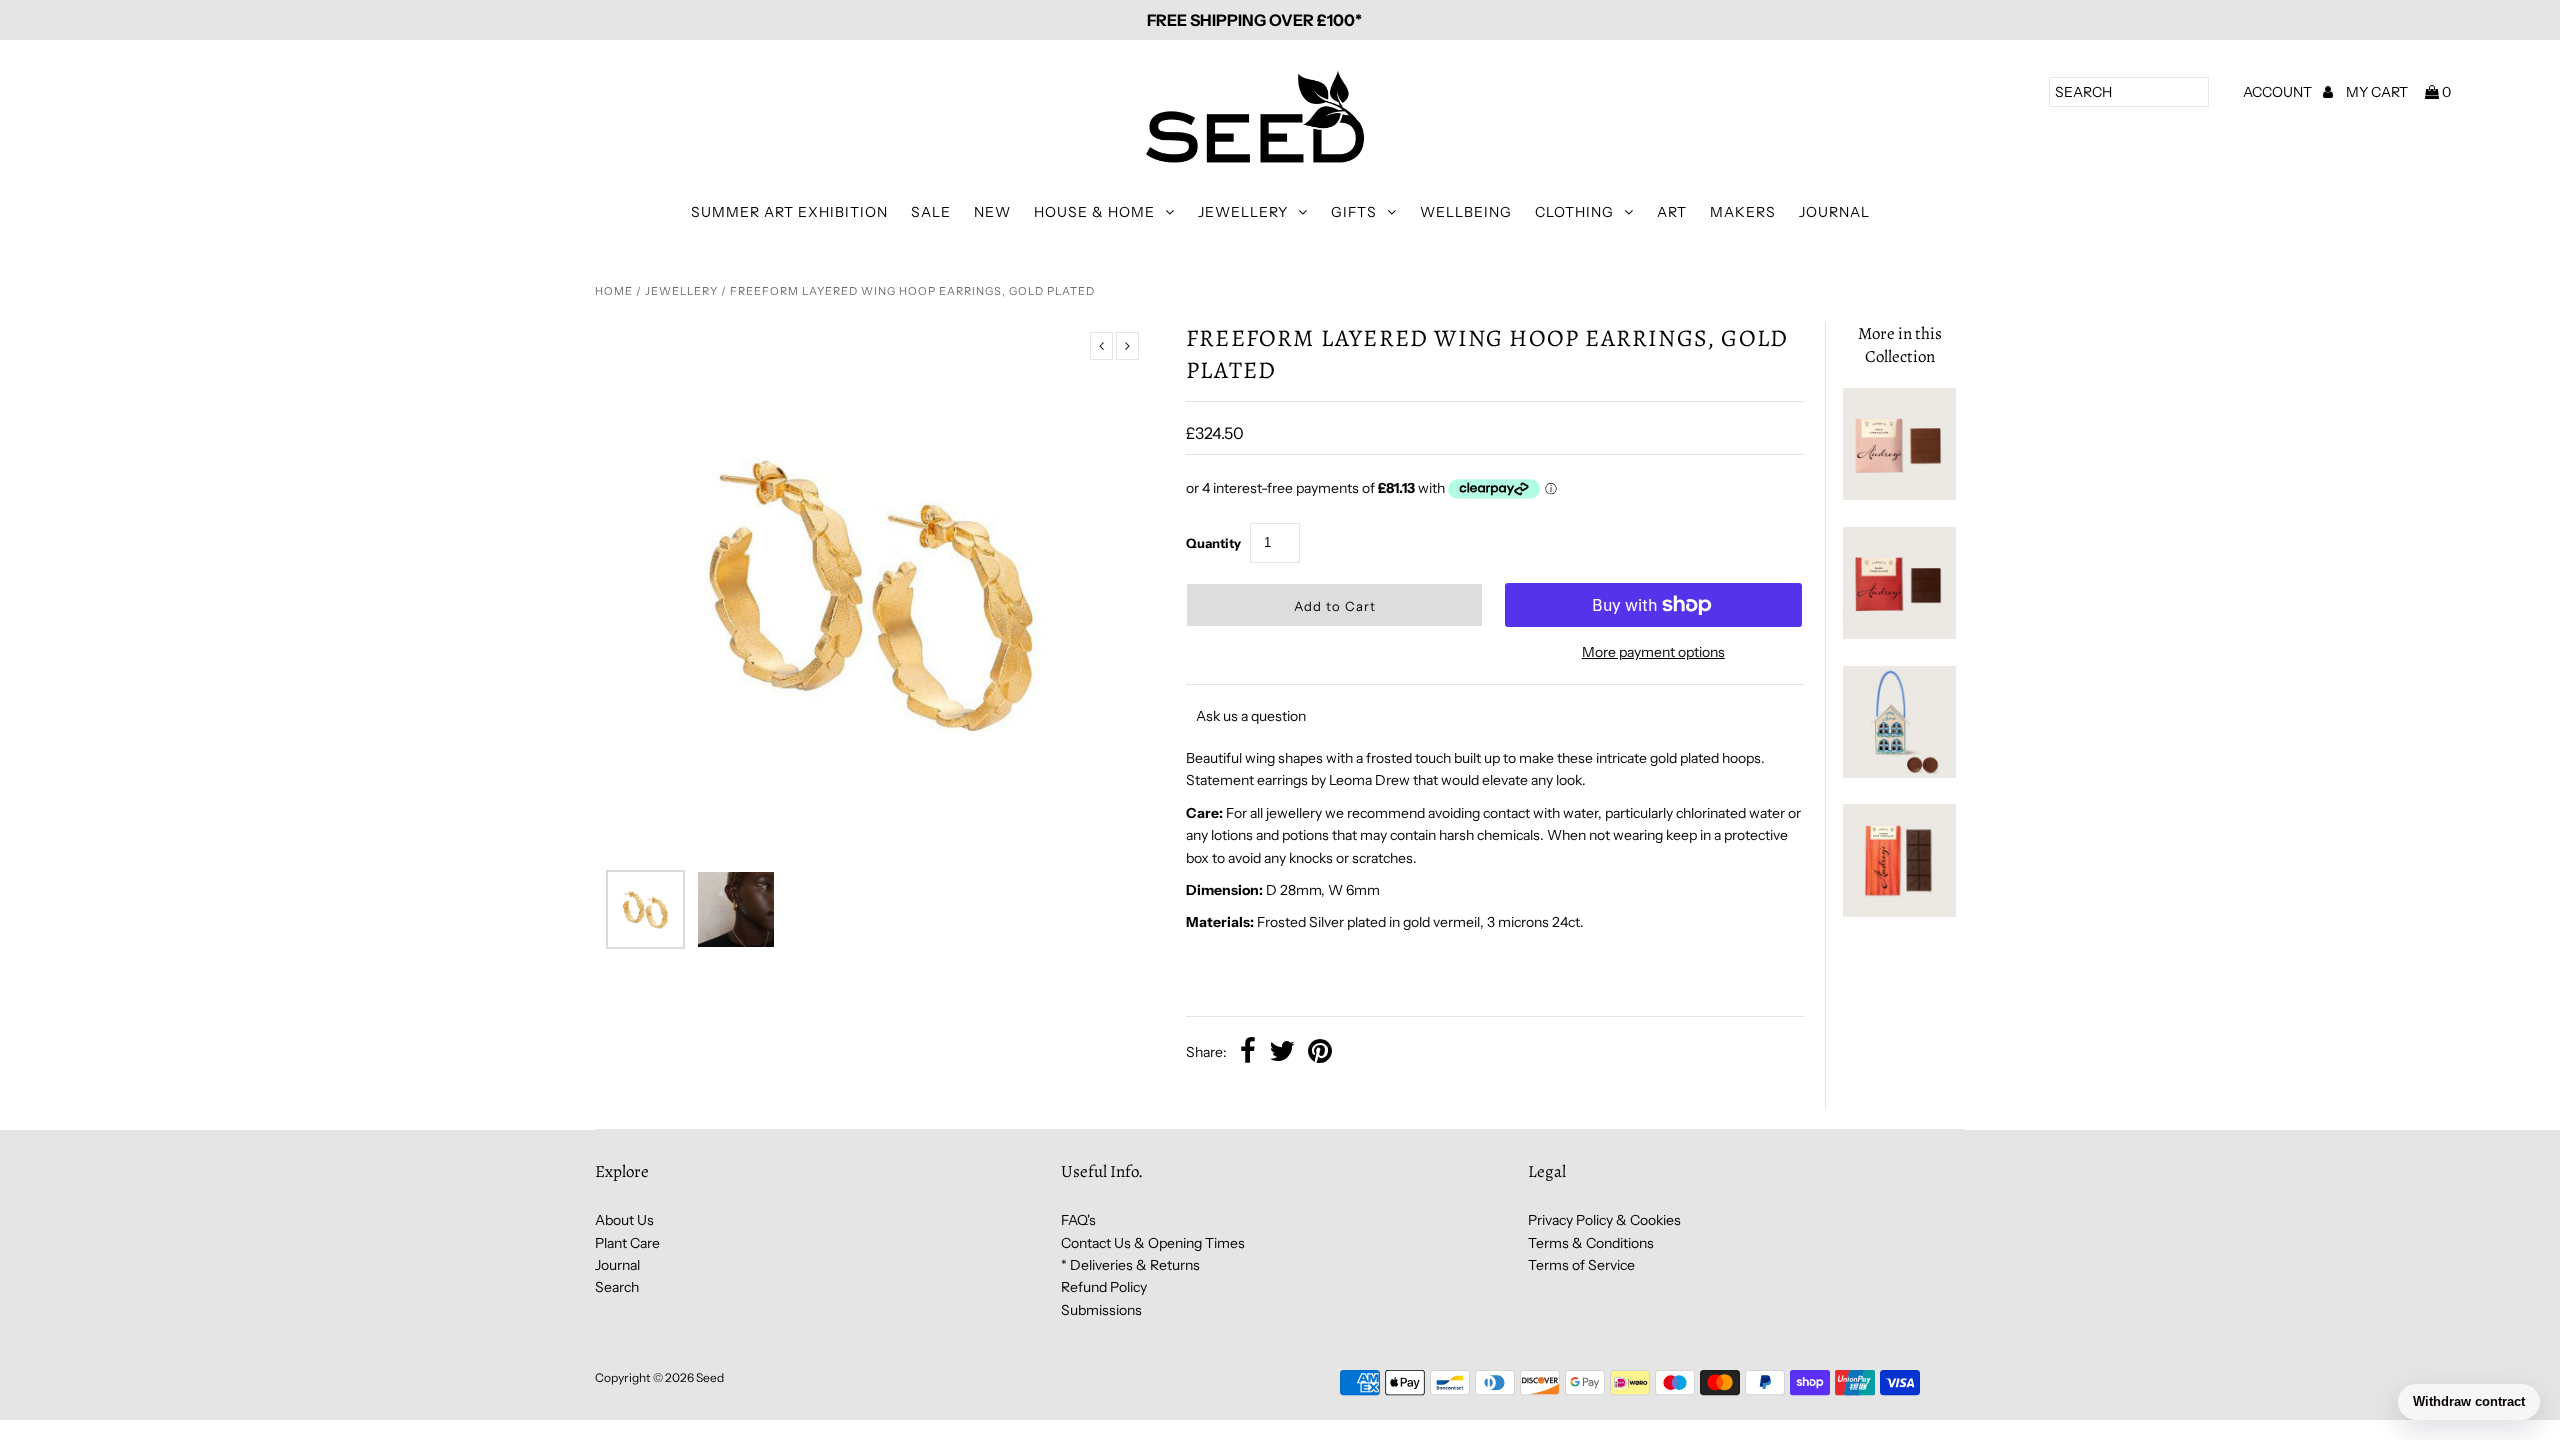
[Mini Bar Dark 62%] (1899, 634)
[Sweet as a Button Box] (1899, 773)
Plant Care (627, 1243)
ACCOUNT (2279, 92)
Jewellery (1243, 212)
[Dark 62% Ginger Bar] (1899, 912)
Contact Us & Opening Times (1153, 1243)
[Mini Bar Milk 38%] (1899, 495)
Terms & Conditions (1591, 1243)
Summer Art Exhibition (789, 212)
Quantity (1213, 543)
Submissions (1101, 1310)
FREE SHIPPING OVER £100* (1254, 20)
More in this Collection (1900, 345)
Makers (1743, 212)
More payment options (1653, 652)
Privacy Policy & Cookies (1604, 1220)
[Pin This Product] (1320, 1053)
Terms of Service (1581, 1265)
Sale (931, 212)
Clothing (1574, 212)
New (992, 212)
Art (1672, 212)
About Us (624, 1220)
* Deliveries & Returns (1130, 1265)
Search (617, 1287)
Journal (1834, 212)
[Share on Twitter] (1282, 1053)
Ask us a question (1251, 716)
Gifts (1354, 212)
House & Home (1094, 212)
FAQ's (1078, 1220)
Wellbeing (1466, 212)
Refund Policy (1104, 1287)
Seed (710, 1377)
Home (614, 291)
